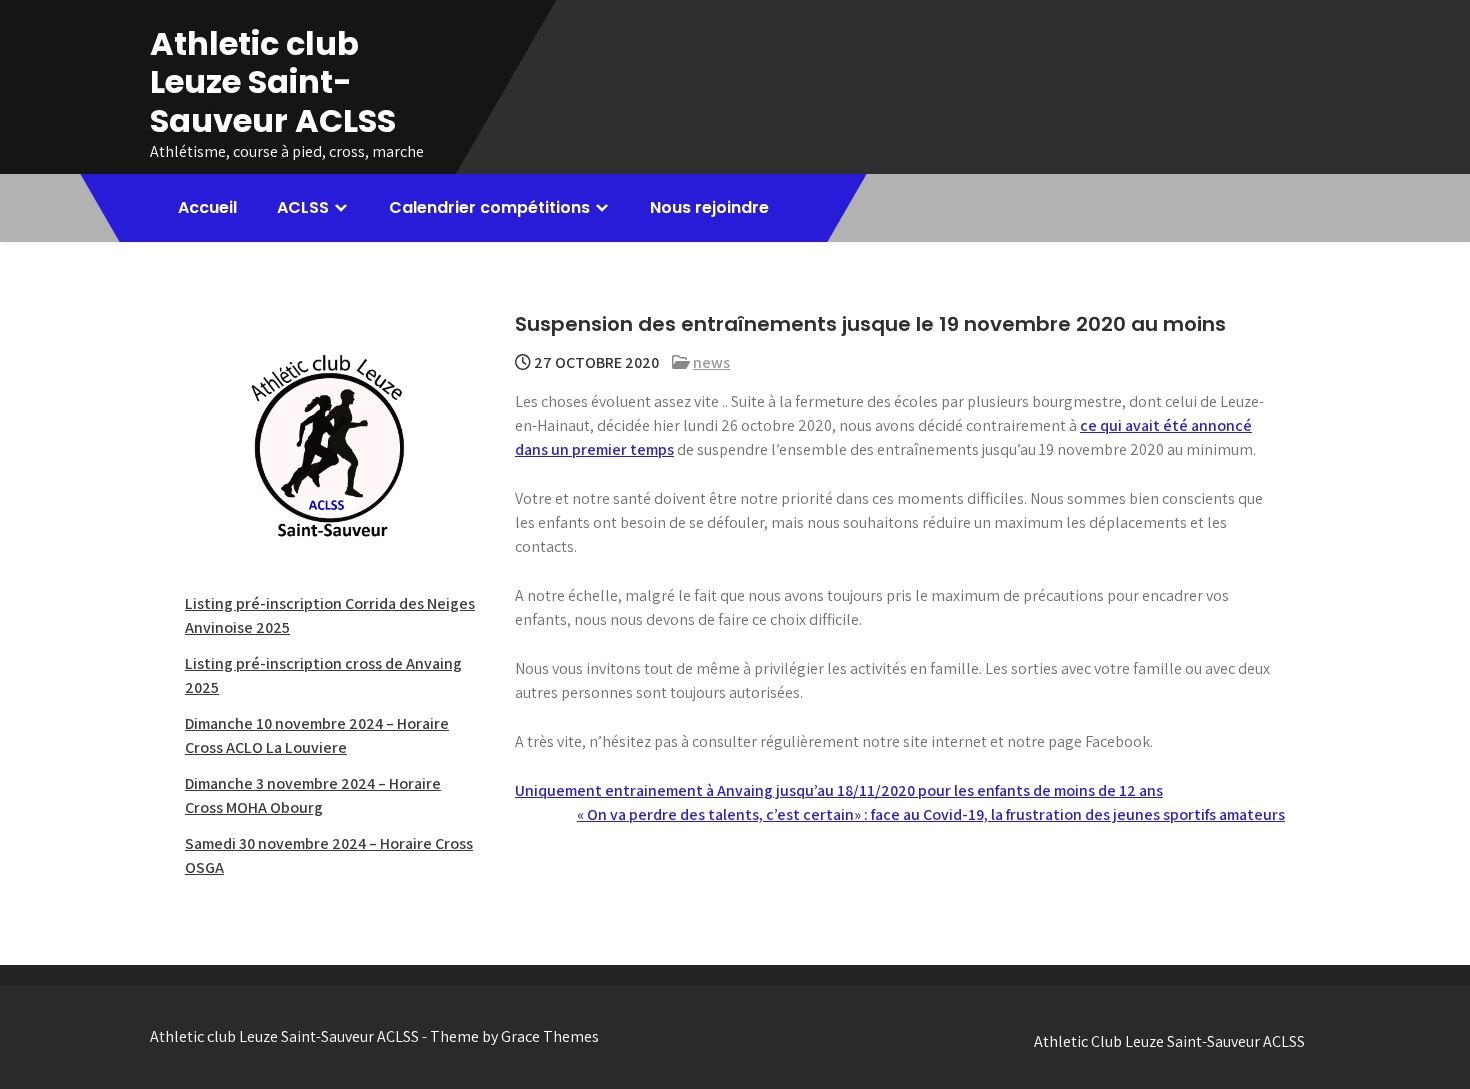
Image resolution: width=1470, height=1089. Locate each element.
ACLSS (303, 207)
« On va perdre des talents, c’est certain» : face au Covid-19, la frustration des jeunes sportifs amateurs (931, 814)
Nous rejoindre (709, 207)
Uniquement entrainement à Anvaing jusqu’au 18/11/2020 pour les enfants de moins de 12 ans (839, 790)
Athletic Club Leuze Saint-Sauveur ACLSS (1169, 1041)
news (711, 362)
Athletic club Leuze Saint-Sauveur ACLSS (273, 82)
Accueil (207, 207)
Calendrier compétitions (489, 207)
